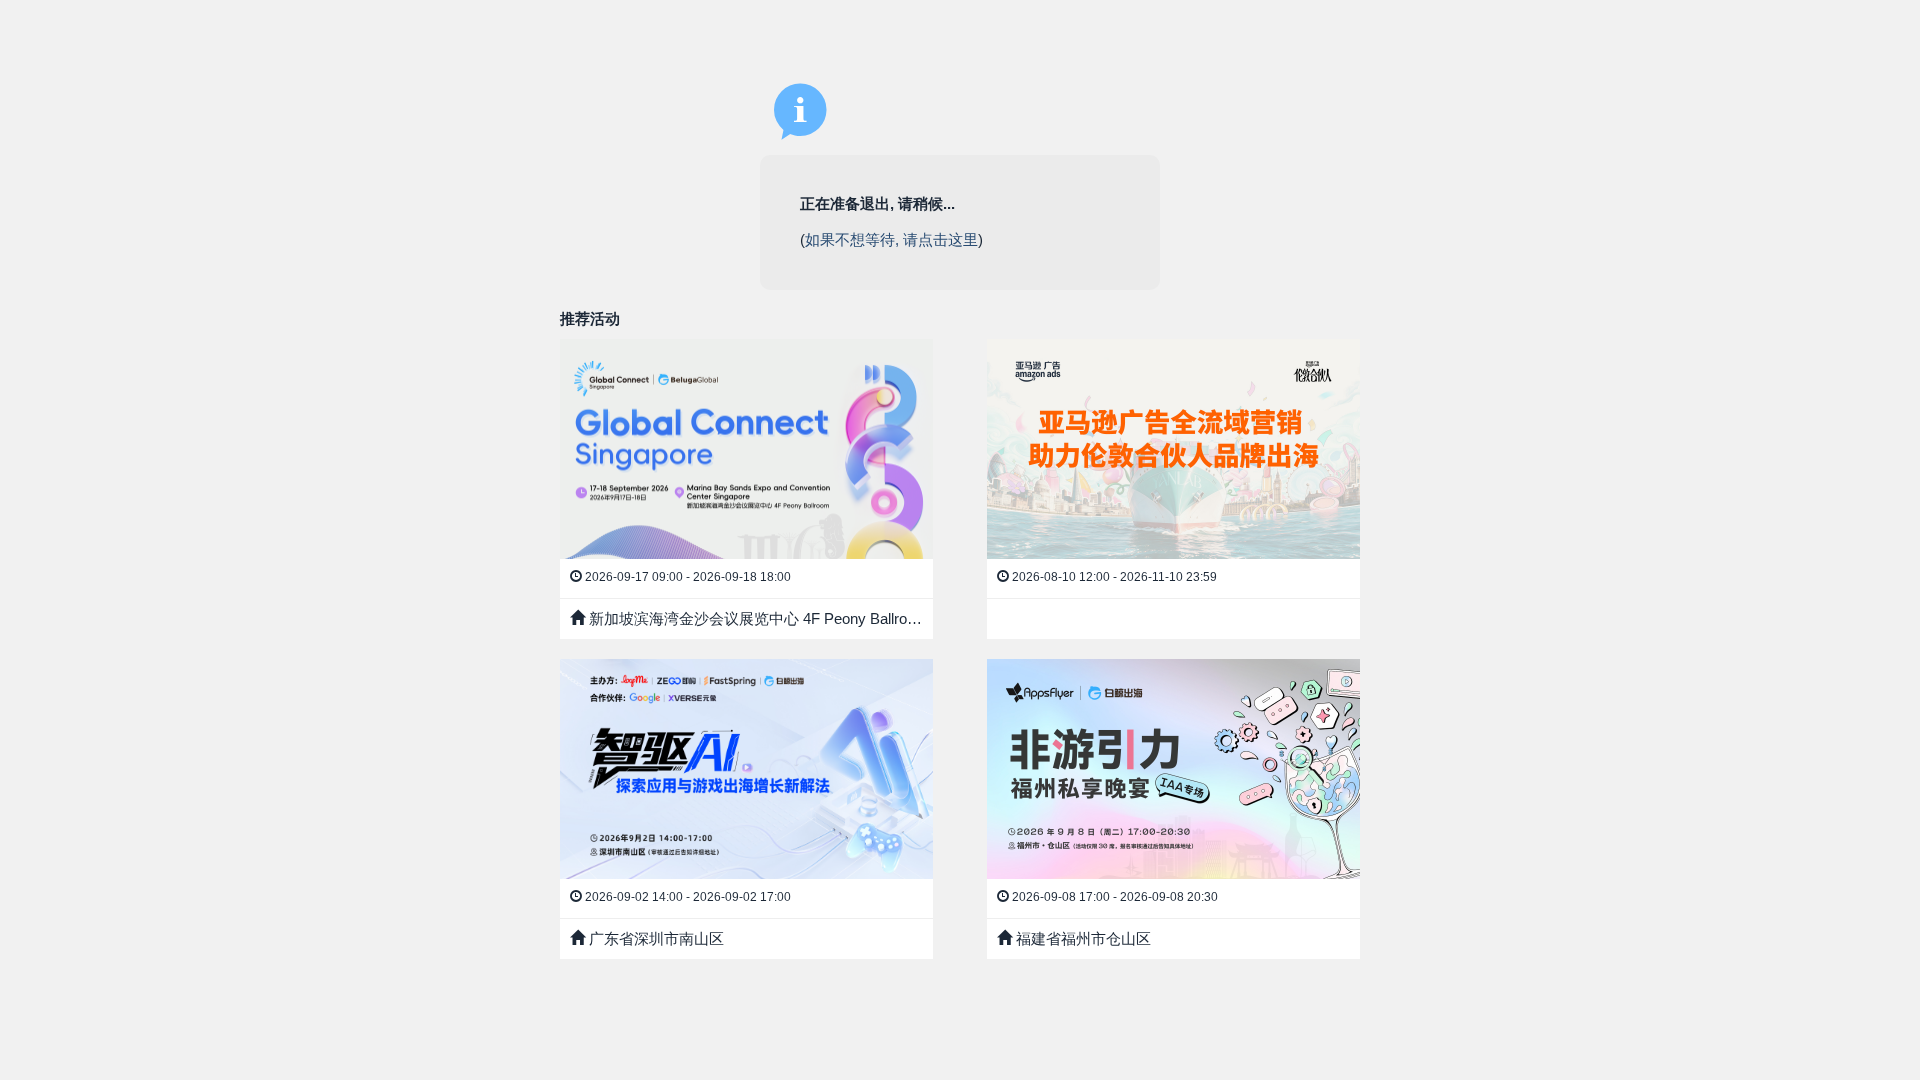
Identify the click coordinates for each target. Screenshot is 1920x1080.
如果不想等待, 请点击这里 (891, 239)
